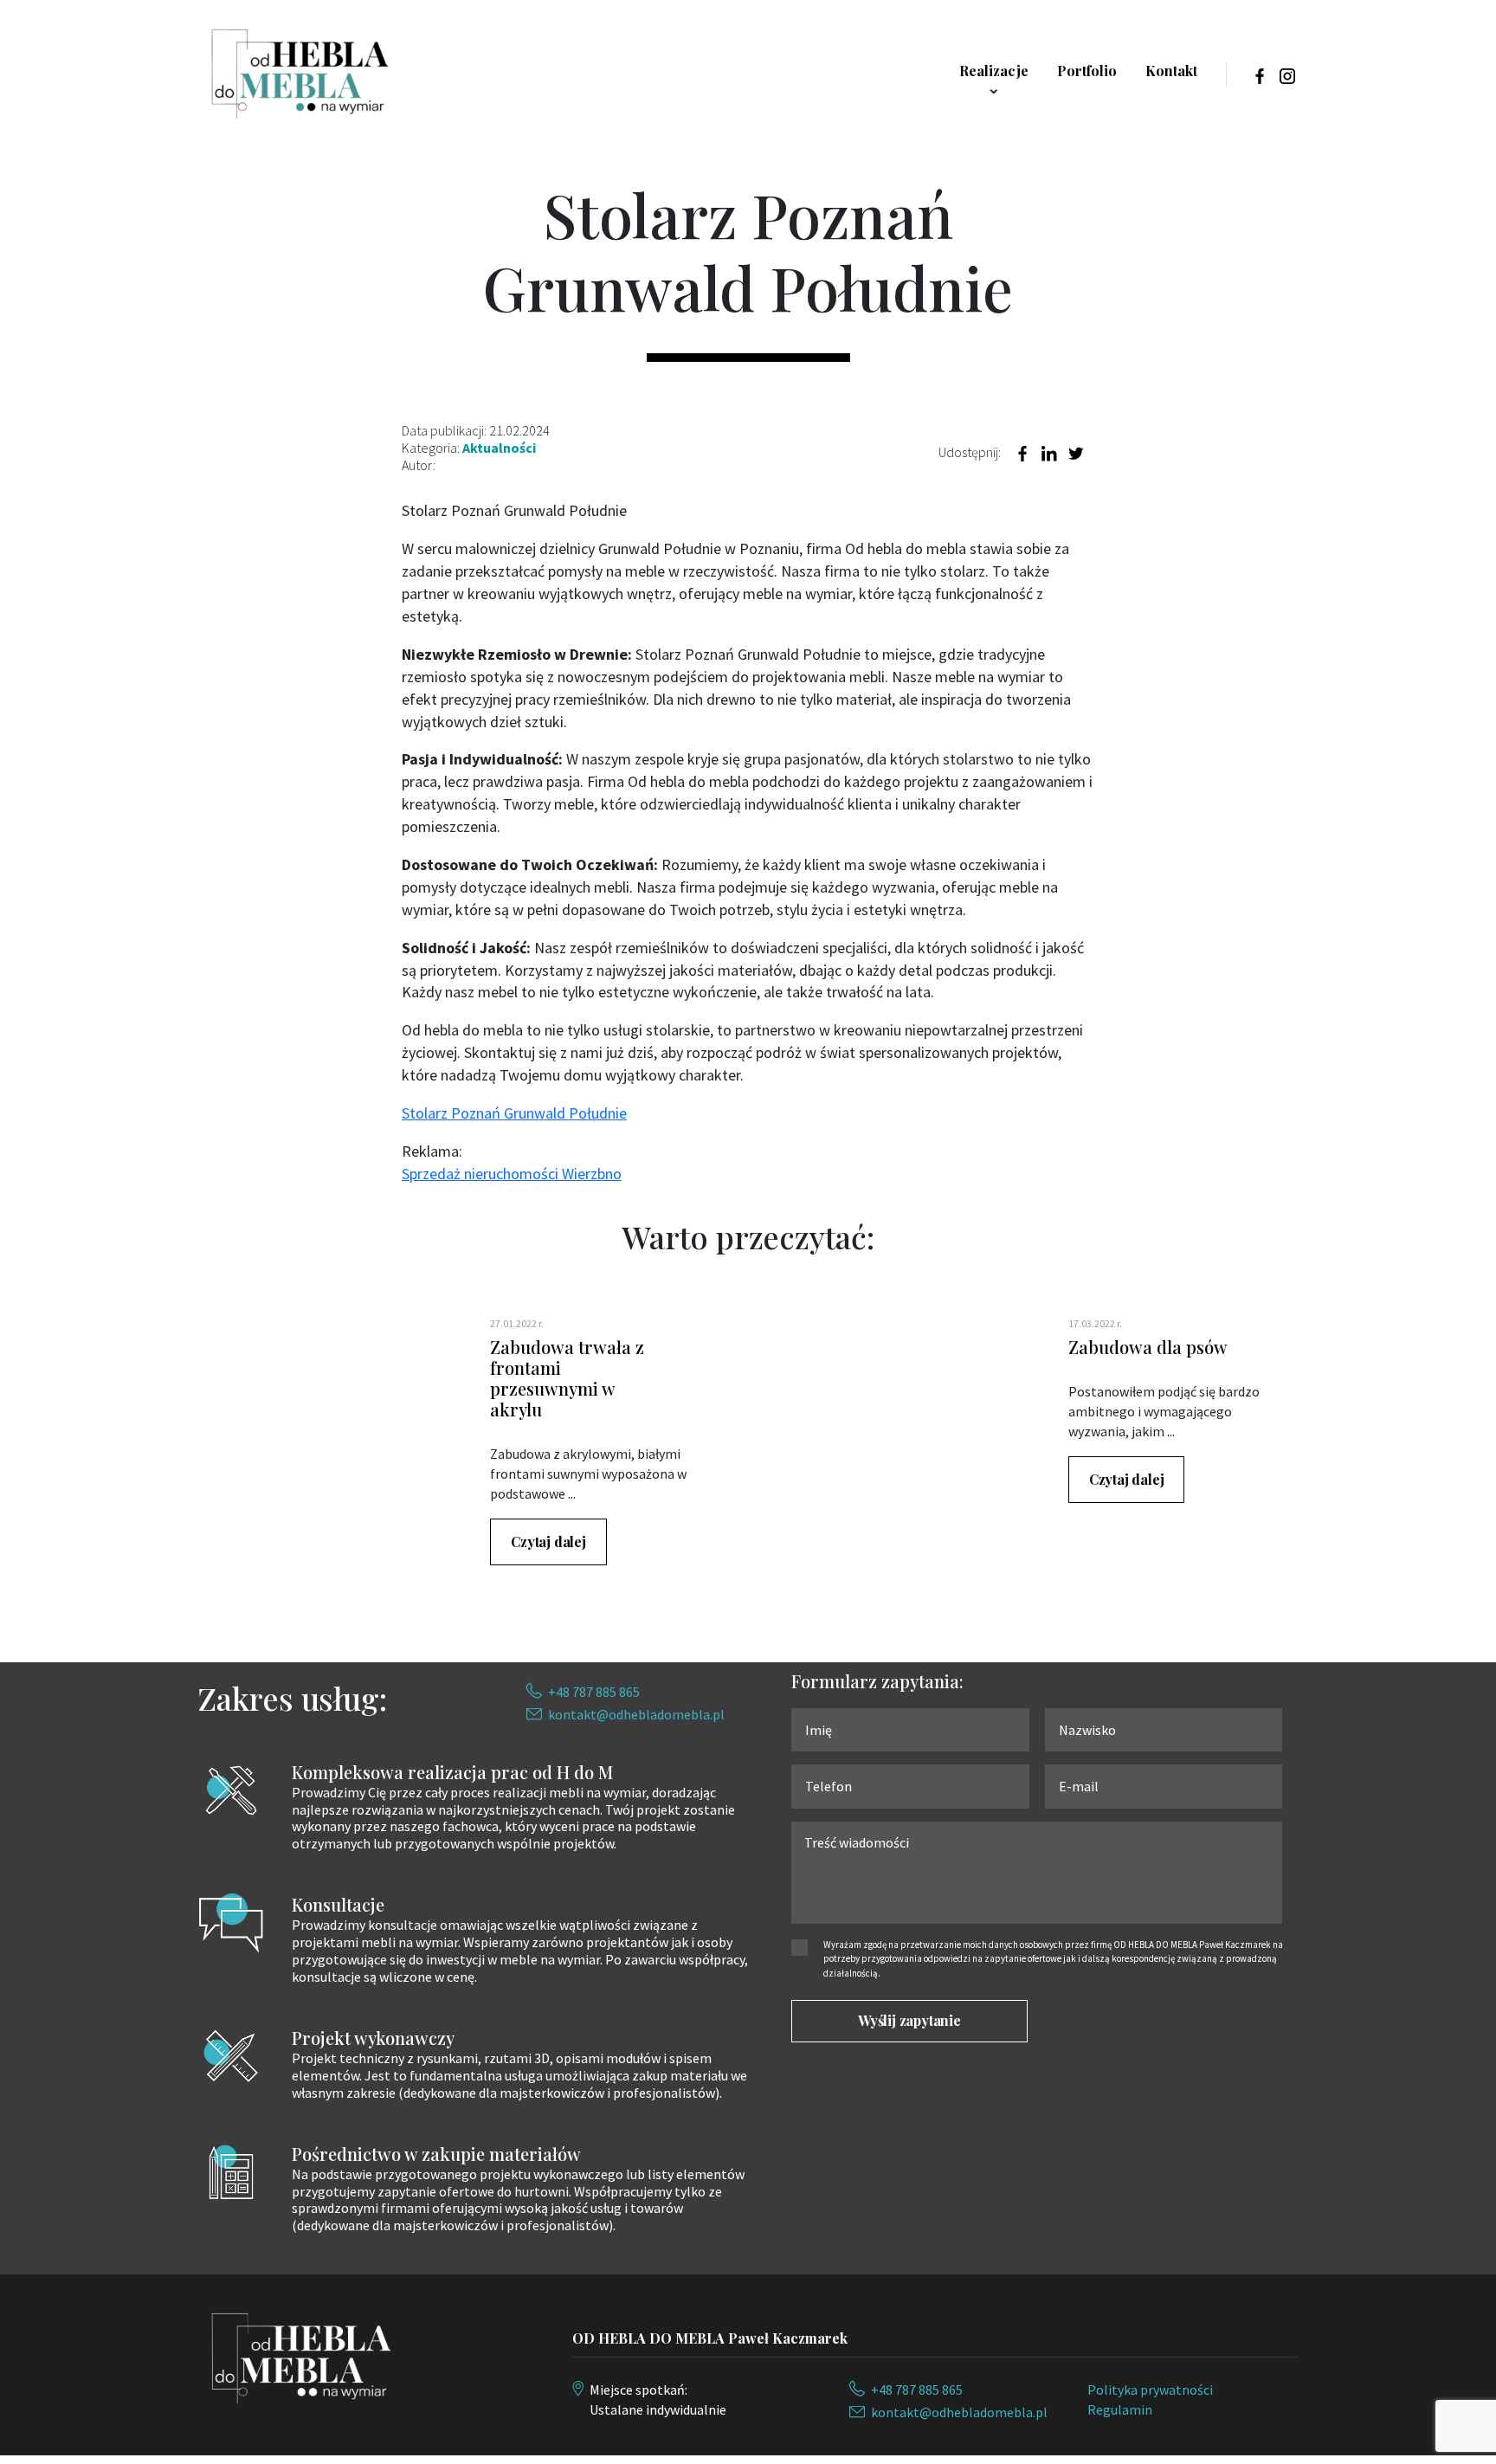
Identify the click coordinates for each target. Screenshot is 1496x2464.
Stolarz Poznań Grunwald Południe (514, 1113)
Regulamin (1120, 2409)
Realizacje (994, 71)
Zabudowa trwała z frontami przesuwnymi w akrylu (567, 1378)
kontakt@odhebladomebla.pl (636, 1714)
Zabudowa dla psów (1148, 1347)
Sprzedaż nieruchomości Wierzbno (512, 1174)
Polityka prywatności (1150, 2390)
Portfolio (1087, 71)
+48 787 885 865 (594, 1692)
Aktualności (499, 448)
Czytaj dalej (548, 1542)
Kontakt (1171, 71)
